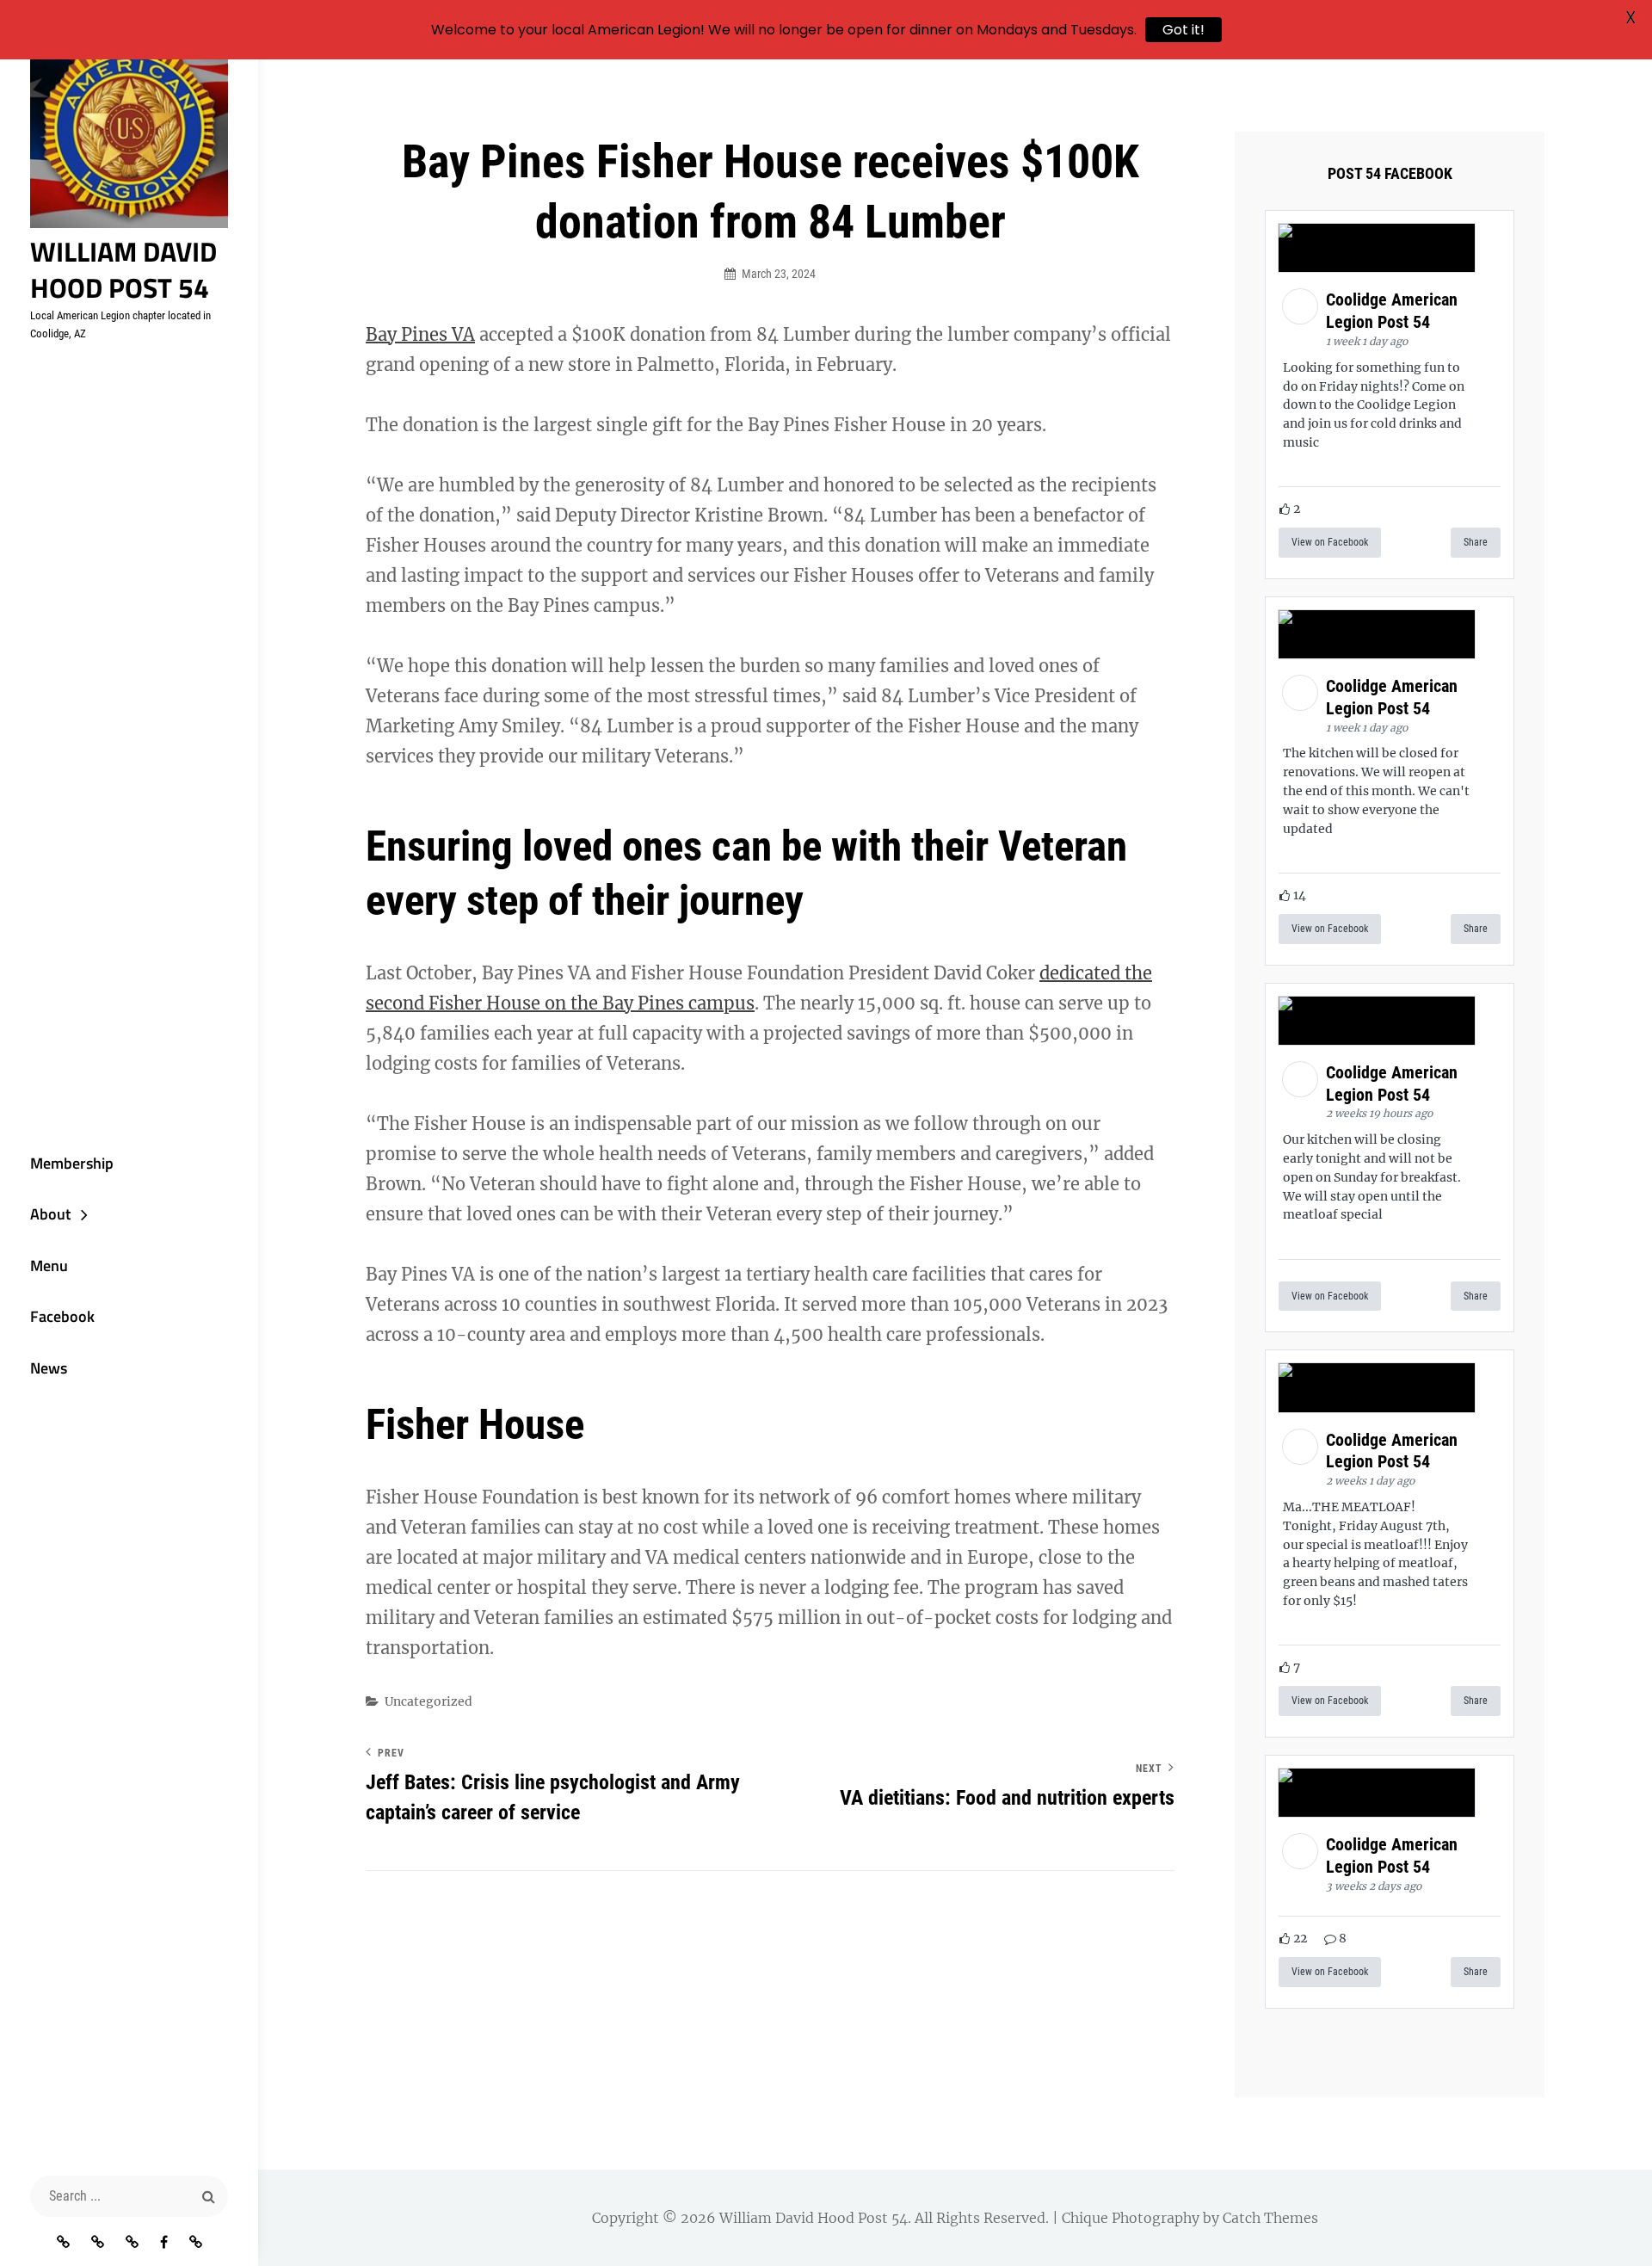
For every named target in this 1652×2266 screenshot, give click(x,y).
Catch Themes (1270, 2218)
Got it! (1184, 30)
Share (1476, 542)
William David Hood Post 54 (123, 269)
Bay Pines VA (420, 334)
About (50, 1214)
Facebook (62, 1316)
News (49, 1368)
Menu (49, 1266)
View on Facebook (1330, 542)
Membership (72, 1163)
